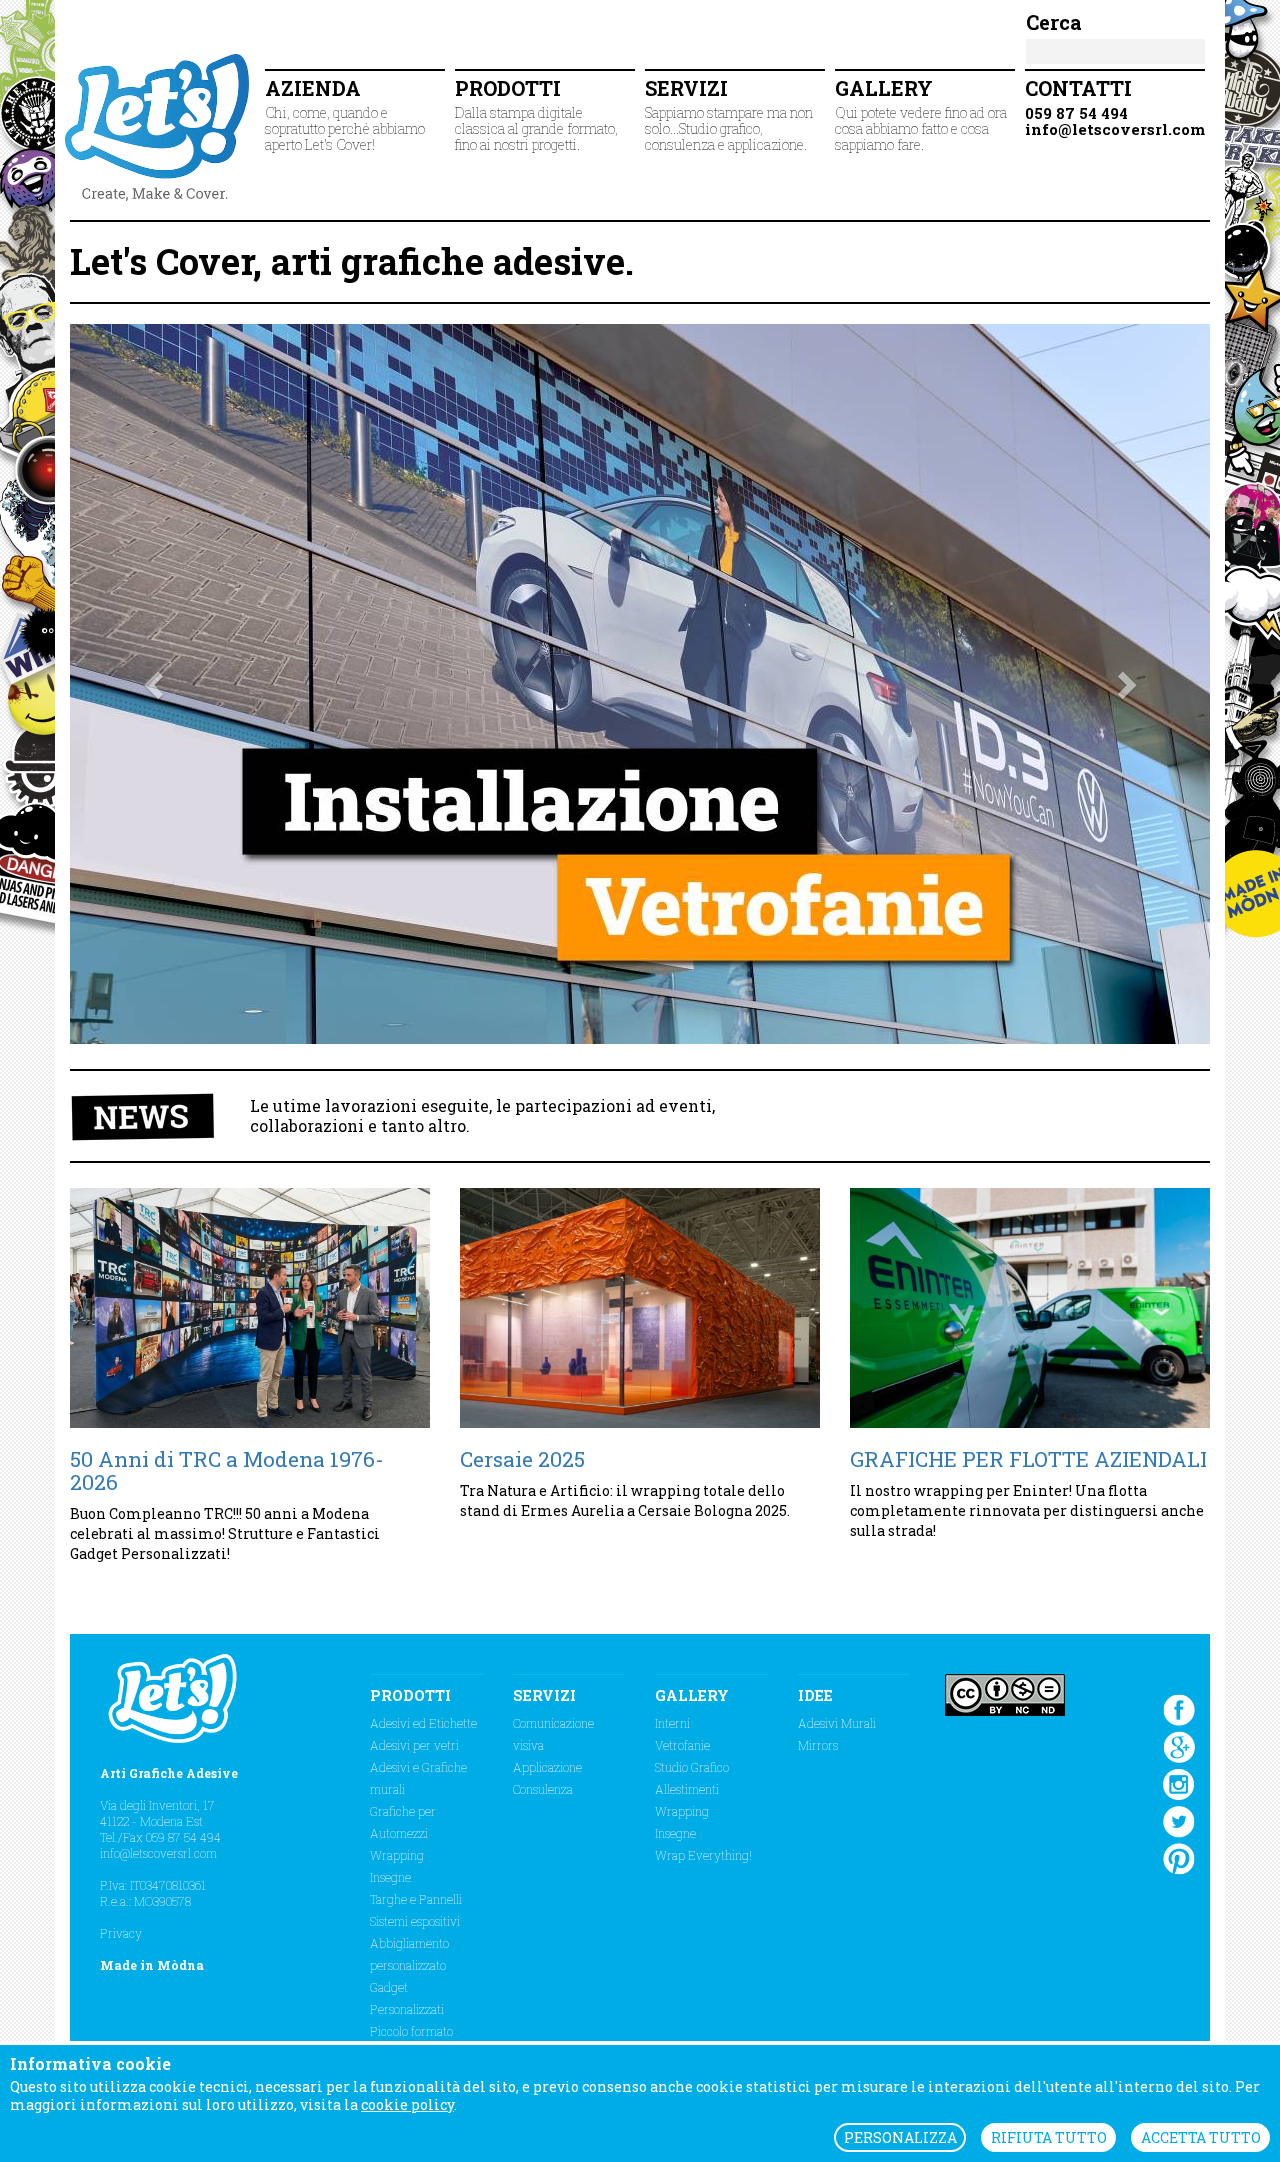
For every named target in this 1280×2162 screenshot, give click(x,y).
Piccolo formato (411, 2031)
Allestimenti (687, 1789)
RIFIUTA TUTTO (1049, 2137)
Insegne (390, 1877)
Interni (672, 1723)
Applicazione (547, 1767)
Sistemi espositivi (415, 1921)
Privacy (121, 1933)
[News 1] (250, 1308)
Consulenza (543, 1789)
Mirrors (818, 1745)
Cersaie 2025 (522, 1459)
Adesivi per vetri (414, 1745)
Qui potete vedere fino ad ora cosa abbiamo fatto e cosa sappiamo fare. (921, 114)
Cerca (1054, 22)
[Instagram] (1179, 1783)
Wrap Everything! (703, 1855)
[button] (155, 684)
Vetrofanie (682, 1745)
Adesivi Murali (837, 1723)
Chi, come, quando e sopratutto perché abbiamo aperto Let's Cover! (345, 114)
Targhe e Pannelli (416, 1899)
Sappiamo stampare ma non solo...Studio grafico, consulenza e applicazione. (729, 114)
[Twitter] (1179, 1820)
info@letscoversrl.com (158, 1853)
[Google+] (1179, 1745)
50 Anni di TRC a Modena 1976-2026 (227, 1470)
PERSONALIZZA (900, 2137)
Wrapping (397, 1855)
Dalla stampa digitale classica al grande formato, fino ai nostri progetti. (536, 114)
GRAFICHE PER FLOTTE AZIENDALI (1028, 1459)
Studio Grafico (692, 1767)
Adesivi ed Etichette (423, 1723)
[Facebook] (1179, 1708)
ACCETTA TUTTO (1201, 2137)
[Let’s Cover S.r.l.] (160, 125)
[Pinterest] (1179, 1857)
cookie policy (407, 2104)
